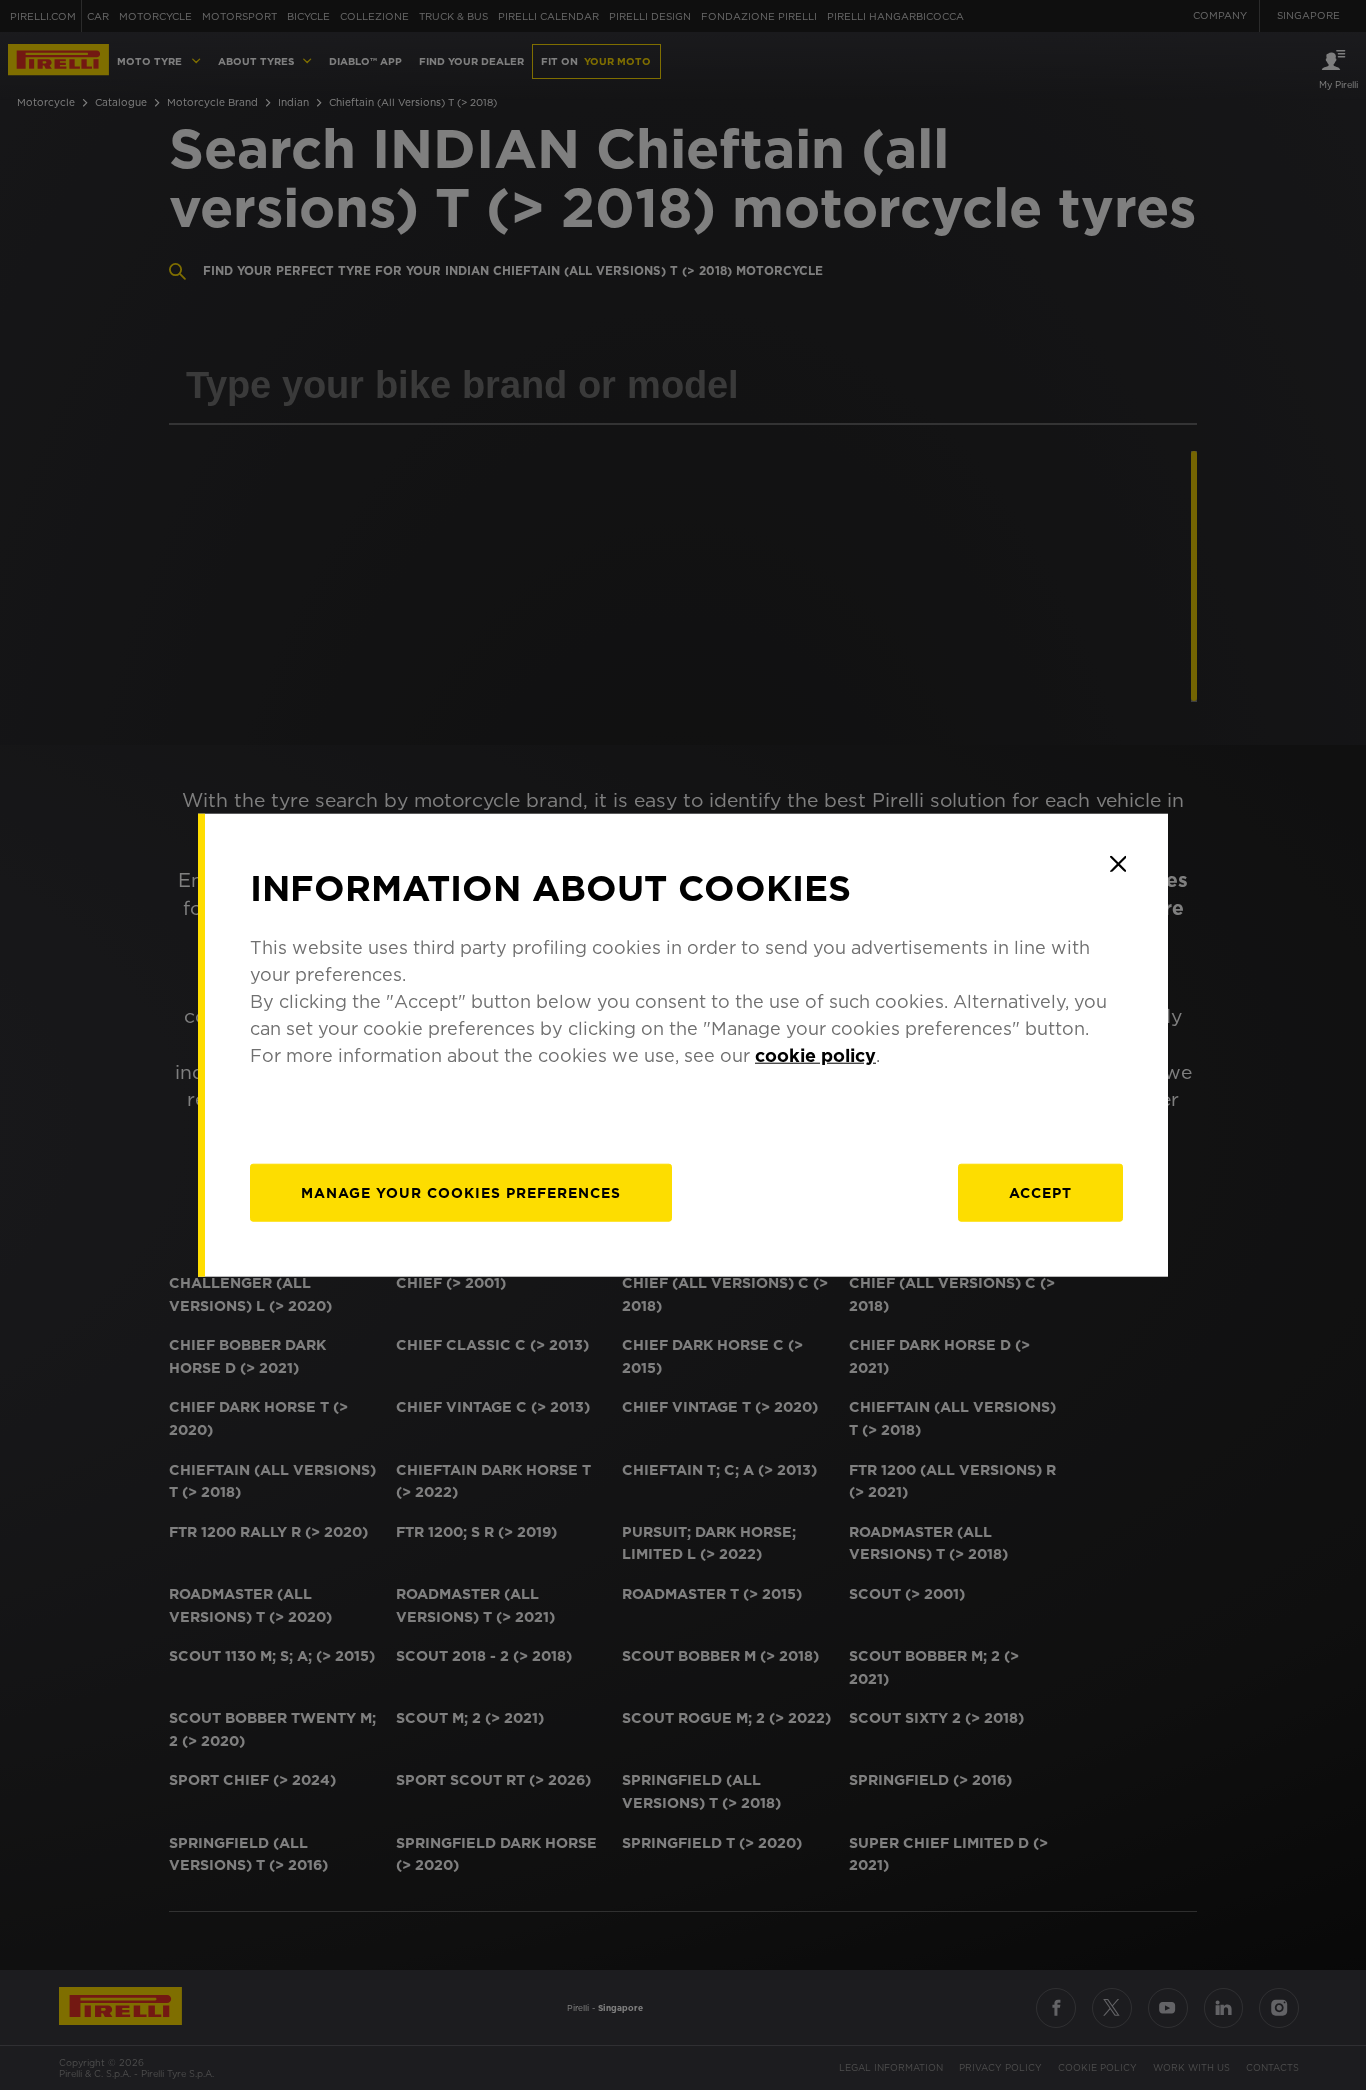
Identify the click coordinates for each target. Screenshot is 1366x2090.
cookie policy (815, 1054)
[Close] (1118, 864)
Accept (1040, 1192)
